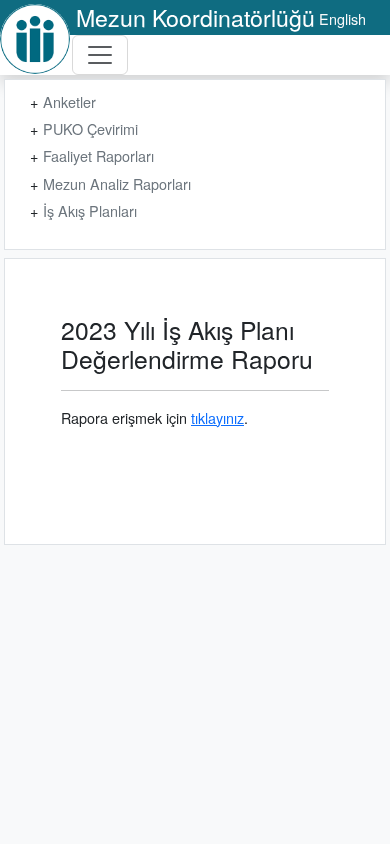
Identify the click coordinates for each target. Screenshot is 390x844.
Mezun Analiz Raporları (117, 183)
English (342, 18)
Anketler (69, 101)
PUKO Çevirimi (90, 128)
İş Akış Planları (90, 210)
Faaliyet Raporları (98, 155)
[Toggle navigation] (100, 55)
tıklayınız (217, 417)
